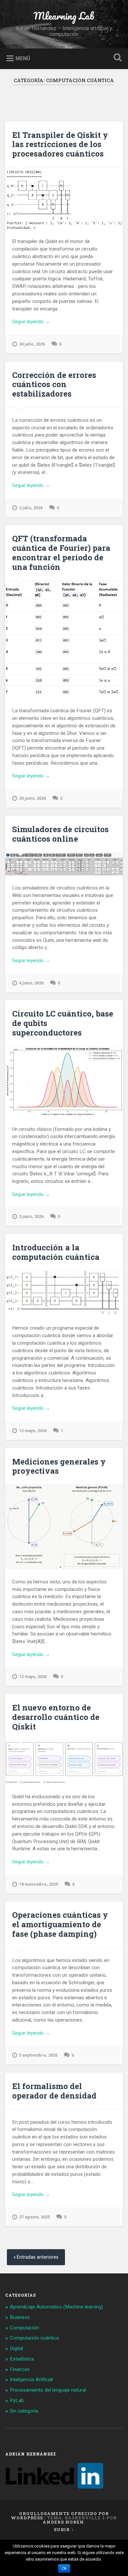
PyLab (17, 2400)
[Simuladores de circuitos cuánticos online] (64, 864)
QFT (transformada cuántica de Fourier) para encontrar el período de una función (61, 552)
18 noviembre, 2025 (39, 1884)
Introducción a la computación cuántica (56, 1252)
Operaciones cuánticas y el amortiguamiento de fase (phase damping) (60, 1924)
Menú (23, 58)
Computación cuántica (34, 2338)
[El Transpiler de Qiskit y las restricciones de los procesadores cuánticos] (64, 198)
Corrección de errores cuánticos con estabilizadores (54, 384)
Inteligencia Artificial (31, 2380)
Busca (117, 58)
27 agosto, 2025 (34, 2217)
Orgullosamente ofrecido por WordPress (60, 2516)
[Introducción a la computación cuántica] (64, 1293)
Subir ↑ (64, 2529)
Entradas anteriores (38, 2257)
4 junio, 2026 (31, 983)
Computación (24, 2328)
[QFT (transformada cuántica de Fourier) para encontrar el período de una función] (64, 640)
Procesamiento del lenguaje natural (48, 2390)
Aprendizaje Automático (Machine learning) (56, 2307)
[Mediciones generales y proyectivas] (64, 1527)
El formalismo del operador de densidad (54, 2091)
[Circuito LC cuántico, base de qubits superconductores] (64, 1082)
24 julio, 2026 (32, 344)
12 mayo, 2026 (33, 1677)
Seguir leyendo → (31, 322)
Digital (16, 2348)
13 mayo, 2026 (33, 1431)
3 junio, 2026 (31, 1216)
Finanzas (20, 2369)
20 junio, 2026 (32, 798)
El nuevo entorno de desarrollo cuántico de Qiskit (56, 1717)
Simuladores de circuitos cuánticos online (60, 834)
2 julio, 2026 (31, 508)
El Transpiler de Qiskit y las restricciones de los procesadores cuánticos (60, 144)
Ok (64, 2568)
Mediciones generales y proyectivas (59, 1466)
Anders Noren (63, 2522)
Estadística (22, 2359)
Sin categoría (24, 2411)
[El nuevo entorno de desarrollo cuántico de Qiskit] (64, 1762)
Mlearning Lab (64, 16)
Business (20, 2317)
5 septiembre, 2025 (38, 2055)
